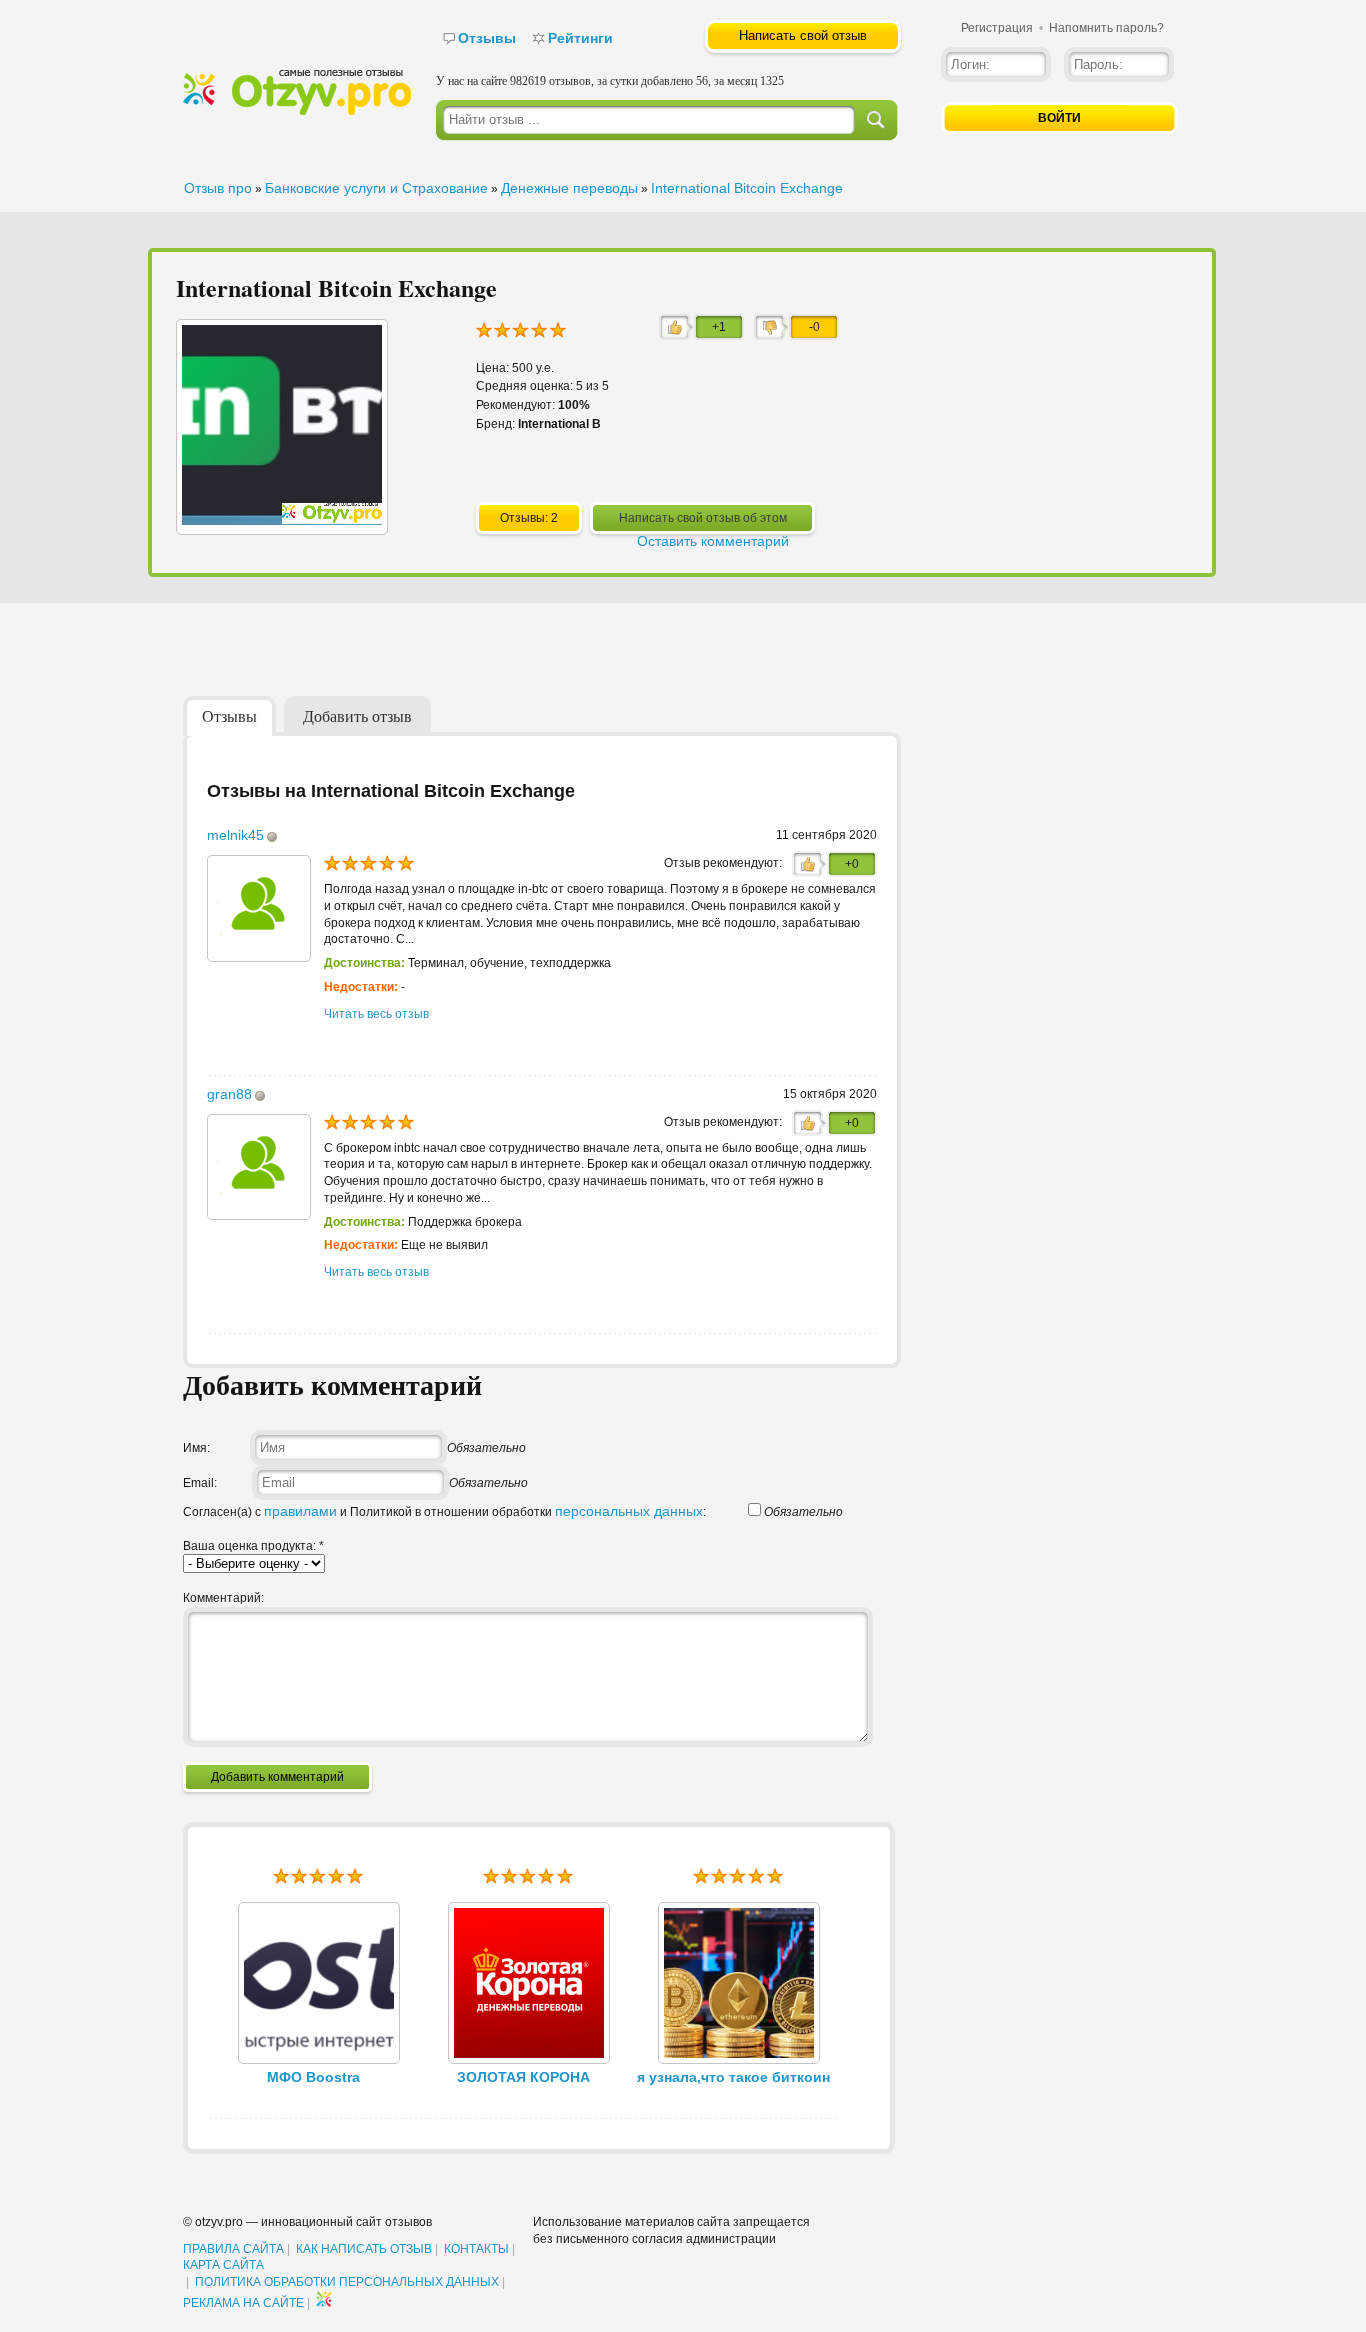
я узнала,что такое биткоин (733, 2077)
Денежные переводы (569, 188)
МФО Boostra (313, 2077)
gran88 (229, 1094)
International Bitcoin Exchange (747, 188)
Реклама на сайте (243, 2303)
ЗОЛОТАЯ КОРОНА (523, 2077)
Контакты (476, 2249)
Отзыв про (218, 188)
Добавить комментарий (277, 1777)
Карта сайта (223, 2265)
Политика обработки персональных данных (347, 2282)
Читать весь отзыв (376, 1014)
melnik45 (235, 835)
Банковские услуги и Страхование (376, 188)
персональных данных (629, 1511)
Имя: (196, 1448)
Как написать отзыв (364, 2249)
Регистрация (997, 28)
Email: (200, 1483)
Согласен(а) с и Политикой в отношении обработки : (444, 1512)
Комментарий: (223, 1598)
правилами (300, 1511)
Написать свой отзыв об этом (703, 518)
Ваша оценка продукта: (253, 1546)
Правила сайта (233, 2249)
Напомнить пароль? (1106, 28)
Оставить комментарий (713, 541)
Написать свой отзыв (803, 35)
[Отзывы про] (297, 111)
